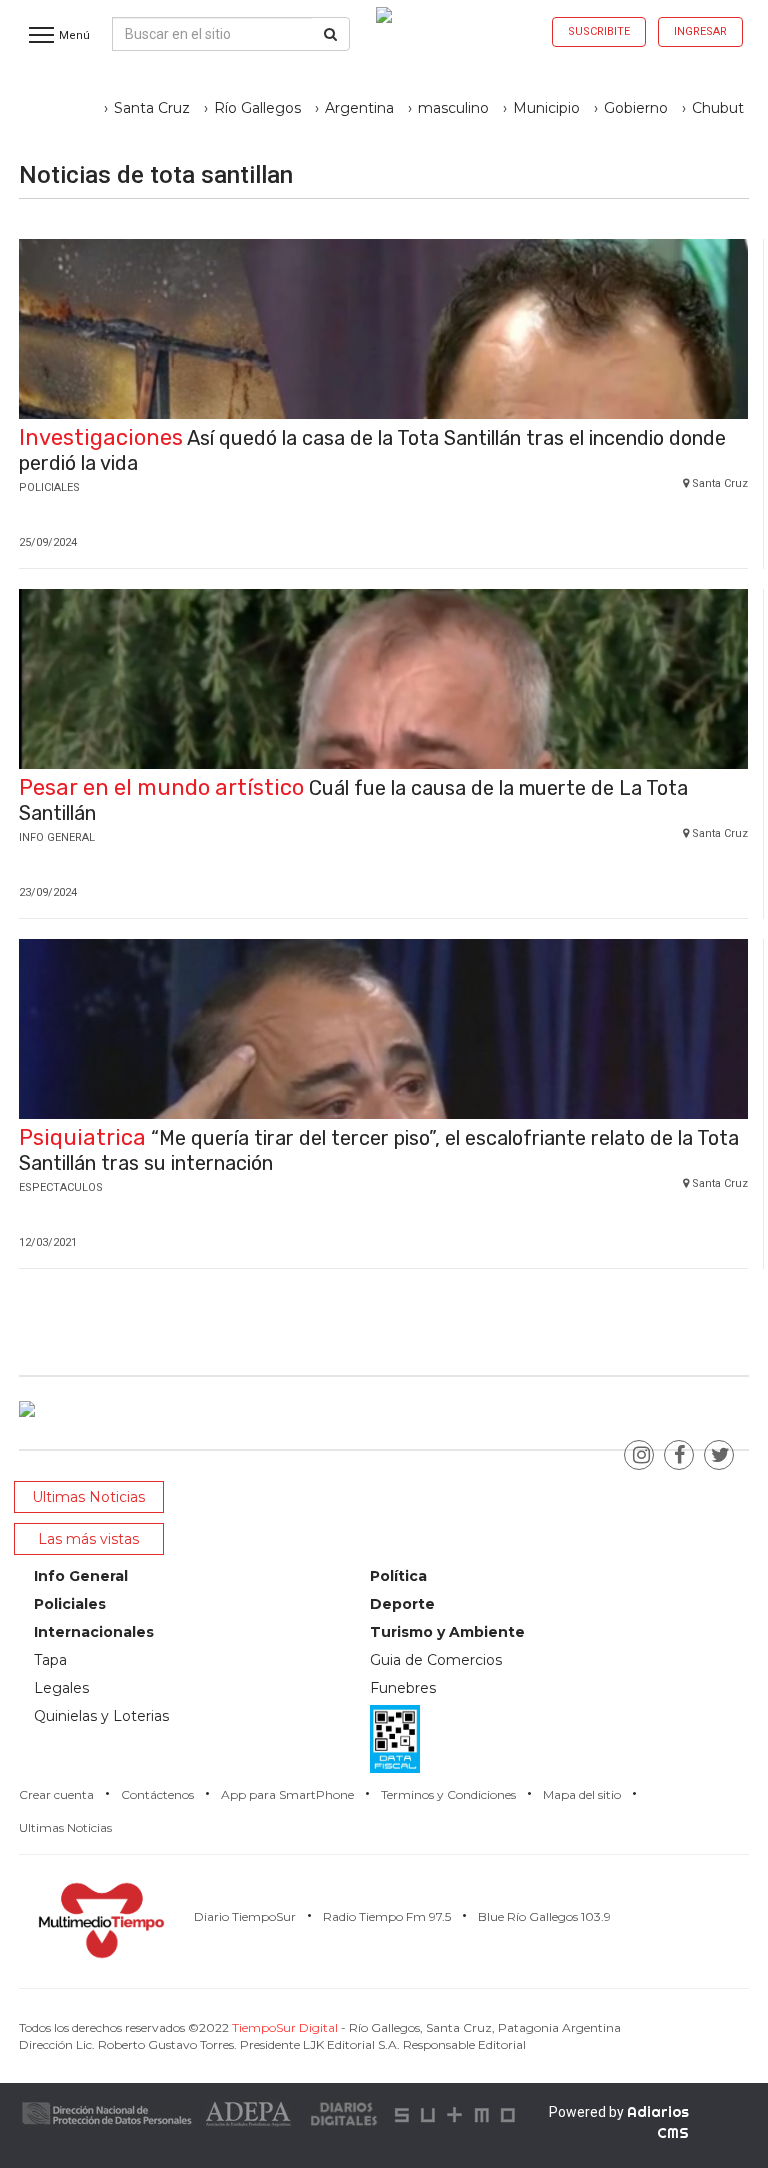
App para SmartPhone (287, 1794)
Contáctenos (157, 1794)
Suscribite (599, 31)
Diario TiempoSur (245, 1916)
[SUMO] (457, 2112)
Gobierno (636, 108)
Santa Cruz (152, 108)
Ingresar (700, 31)
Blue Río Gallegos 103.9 (544, 1916)
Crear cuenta (56, 1794)
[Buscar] (330, 34)
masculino (453, 108)
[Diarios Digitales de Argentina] (345, 2112)
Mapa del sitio (582, 1794)
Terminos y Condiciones (448, 1794)
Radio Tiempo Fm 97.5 (387, 1916)
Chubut (718, 108)
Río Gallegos (257, 108)
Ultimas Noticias (65, 1827)
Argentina (359, 108)
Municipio (546, 108)
